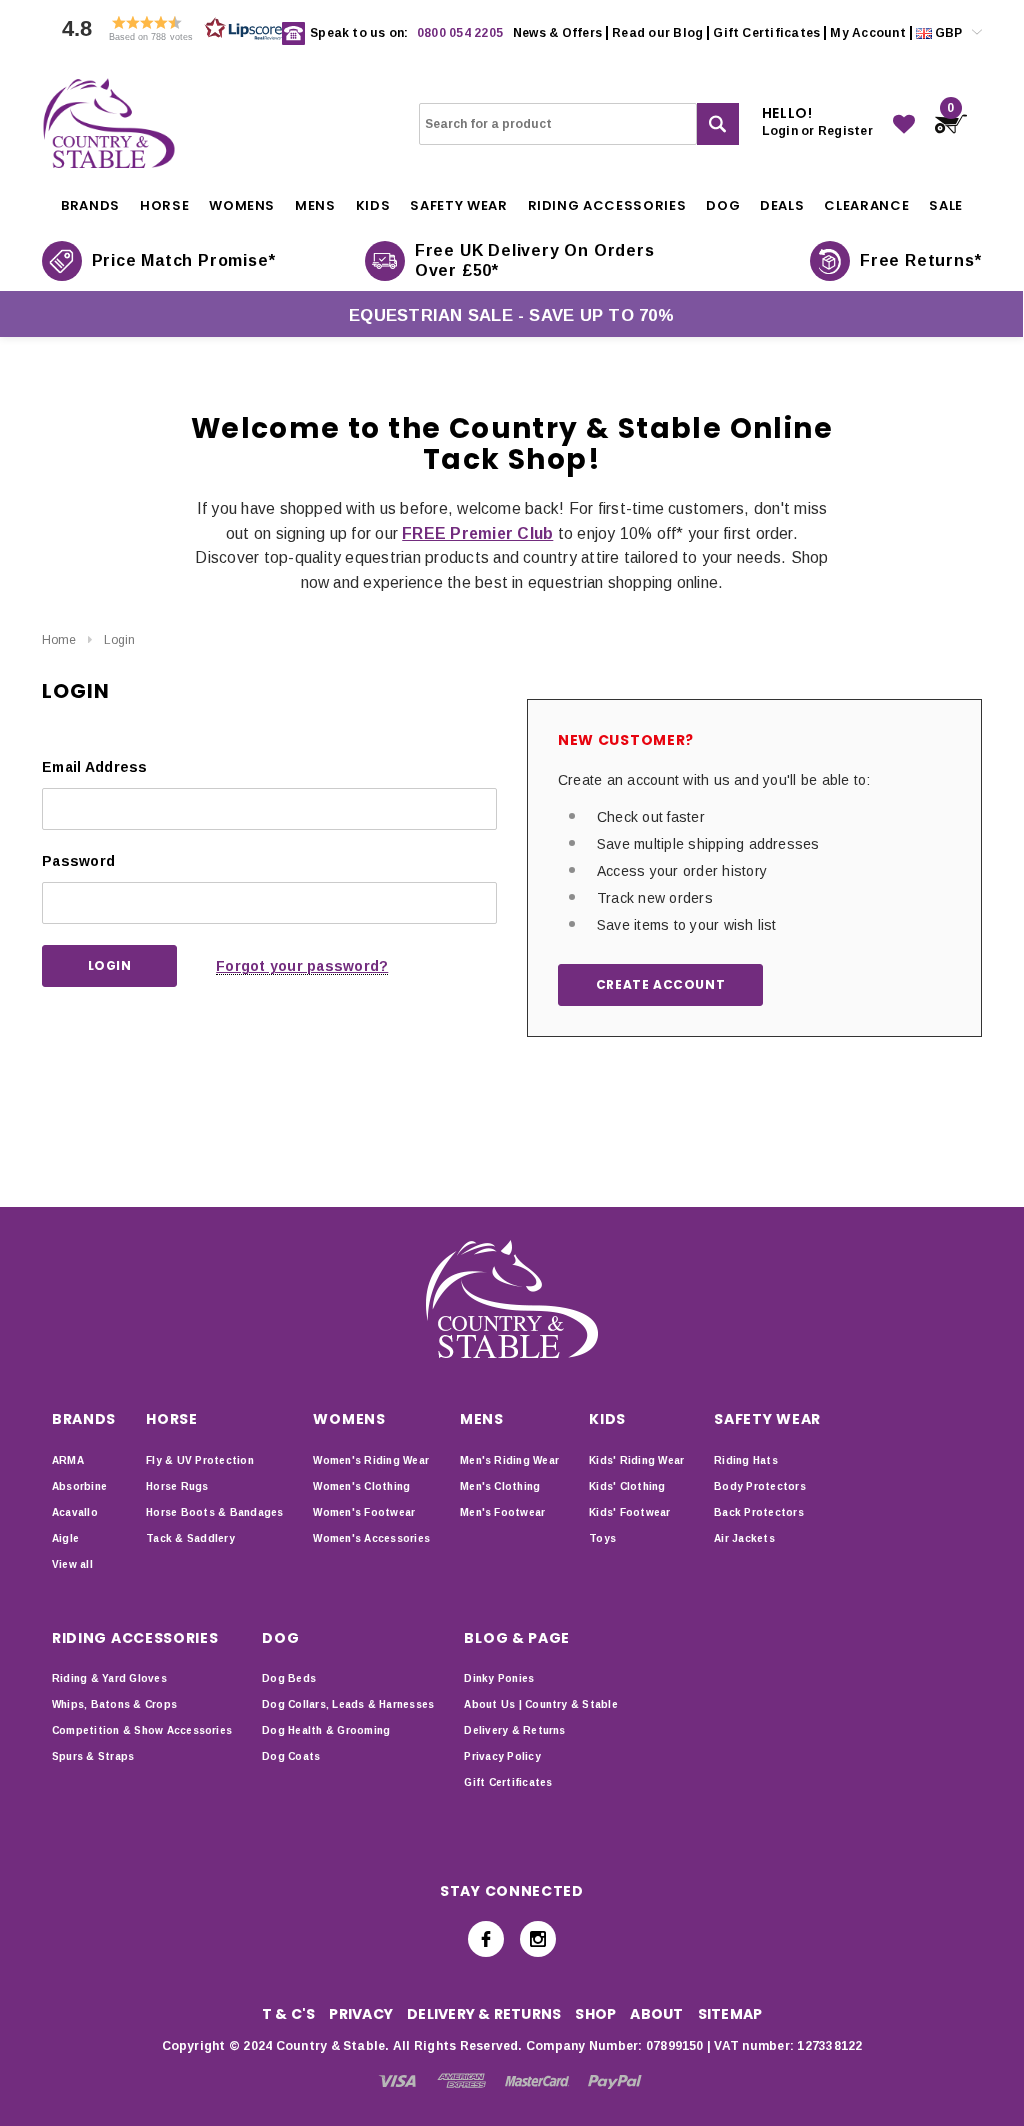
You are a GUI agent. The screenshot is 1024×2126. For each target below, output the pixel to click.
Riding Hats (746, 1460)
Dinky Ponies (499, 1678)
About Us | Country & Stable (540, 1704)
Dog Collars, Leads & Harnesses (348, 1704)
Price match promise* (184, 260)
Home (59, 640)
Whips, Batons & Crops (114, 1704)
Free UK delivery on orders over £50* (535, 260)
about (656, 2014)
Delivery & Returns (514, 1730)
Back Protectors (759, 1512)
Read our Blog (657, 33)
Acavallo (75, 1512)
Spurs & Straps (93, 1756)
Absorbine (79, 1486)
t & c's (289, 2014)
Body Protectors (760, 1486)
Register (845, 131)
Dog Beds (289, 1678)
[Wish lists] (904, 124)
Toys (602, 1538)
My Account (867, 33)
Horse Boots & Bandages (214, 1512)
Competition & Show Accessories (142, 1730)
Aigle (65, 1538)
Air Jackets (744, 1538)
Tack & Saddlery (190, 1538)
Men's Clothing (500, 1486)
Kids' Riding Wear (636, 1460)
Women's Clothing (361, 1486)
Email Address (95, 767)
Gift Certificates (766, 33)
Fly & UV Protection (200, 1460)
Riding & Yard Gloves (109, 1678)
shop (595, 2014)
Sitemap (730, 2014)
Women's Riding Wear (371, 1460)
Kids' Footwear (629, 1512)
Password (78, 861)
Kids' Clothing (627, 1486)
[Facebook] (486, 1939)
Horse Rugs (177, 1486)
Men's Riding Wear (509, 1460)
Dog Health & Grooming (326, 1730)
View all (72, 1564)
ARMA (68, 1460)
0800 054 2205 (460, 33)
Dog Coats (291, 1756)
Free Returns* (920, 260)
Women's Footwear (364, 1512)
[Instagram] (538, 1939)
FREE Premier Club (477, 533)
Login (119, 640)
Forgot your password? (302, 966)
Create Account (660, 984)
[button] (167, 33)
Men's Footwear (502, 1512)
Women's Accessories (371, 1538)
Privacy (361, 2014)
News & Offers (557, 33)
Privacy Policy (502, 1756)
